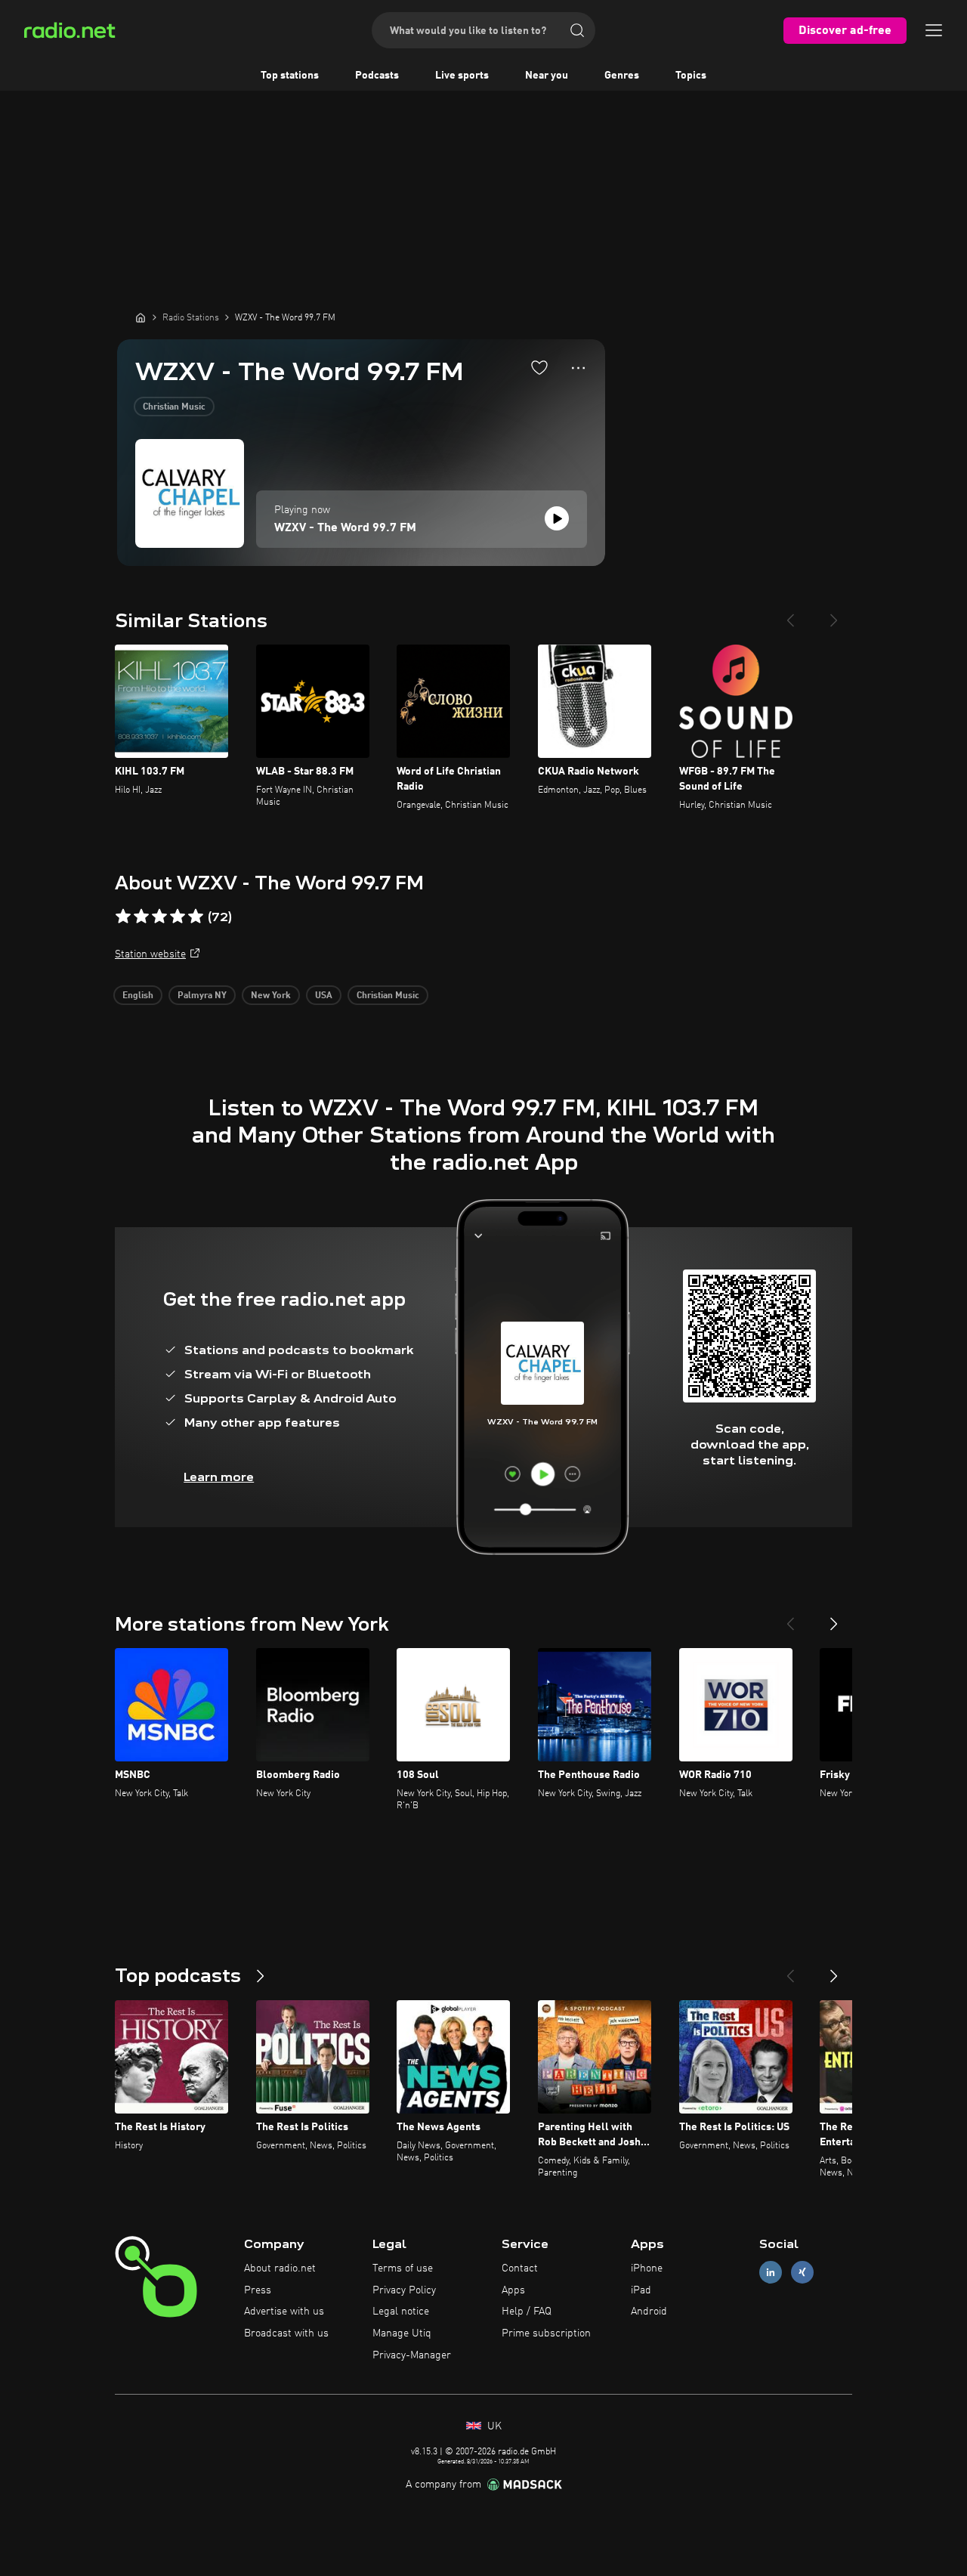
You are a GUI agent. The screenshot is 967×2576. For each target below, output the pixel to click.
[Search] (577, 30)
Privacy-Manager (412, 2355)
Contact (520, 2268)
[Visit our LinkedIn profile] (771, 2272)
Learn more (219, 1477)
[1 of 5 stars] (123, 917)
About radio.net (280, 2268)
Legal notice (401, 2312)
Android (649, 2312)
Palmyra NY (202, 996)
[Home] (141, 317)
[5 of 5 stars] (196, 917)
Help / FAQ (527, 2312)
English (138, 996)
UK (493, 2426)
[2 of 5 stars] (141, 917)
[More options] (578, 368)
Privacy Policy (404, 2290)
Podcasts (377, 76)
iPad (641, 2290)
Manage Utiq (402, 2333)
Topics (691, 76)
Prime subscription (546, 2333)
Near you (547, 76)
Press (258, 2290)
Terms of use (403, 2268)
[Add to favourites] (539, 367)
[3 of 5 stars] (159, 917)
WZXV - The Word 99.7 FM (345, 528)
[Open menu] (934, 30)
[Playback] (557, 518)
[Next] (834, 614)
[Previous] (790, 614)
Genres (622, 76)
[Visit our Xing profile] (802, 2272)
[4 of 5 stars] (178, 917)
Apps (513, 2290)
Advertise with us (284, 2312)
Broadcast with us (286, 2333)
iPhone (647, 2268)
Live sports (462, 76)
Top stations (290, 76)
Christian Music (174, 407)
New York (271, 996)
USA (324, 996)
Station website (150, 954)
